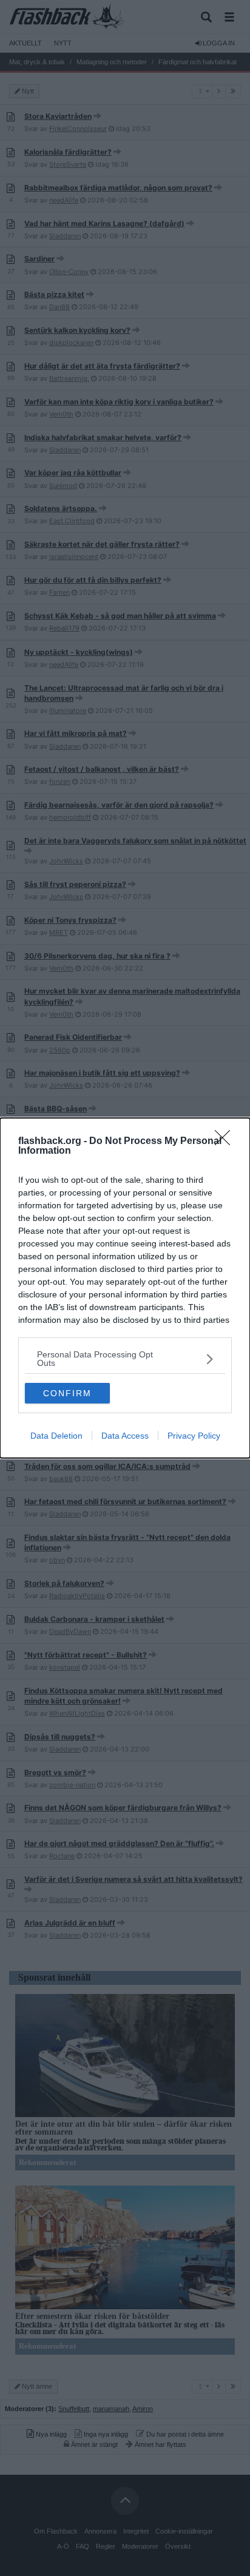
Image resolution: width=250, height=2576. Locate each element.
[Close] (226, 1142)
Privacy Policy (194, 1436)
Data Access (125, 1436)
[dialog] (125, 1288)
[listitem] (125, 1359)
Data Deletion (56, 1436)
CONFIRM (67, 1393)
